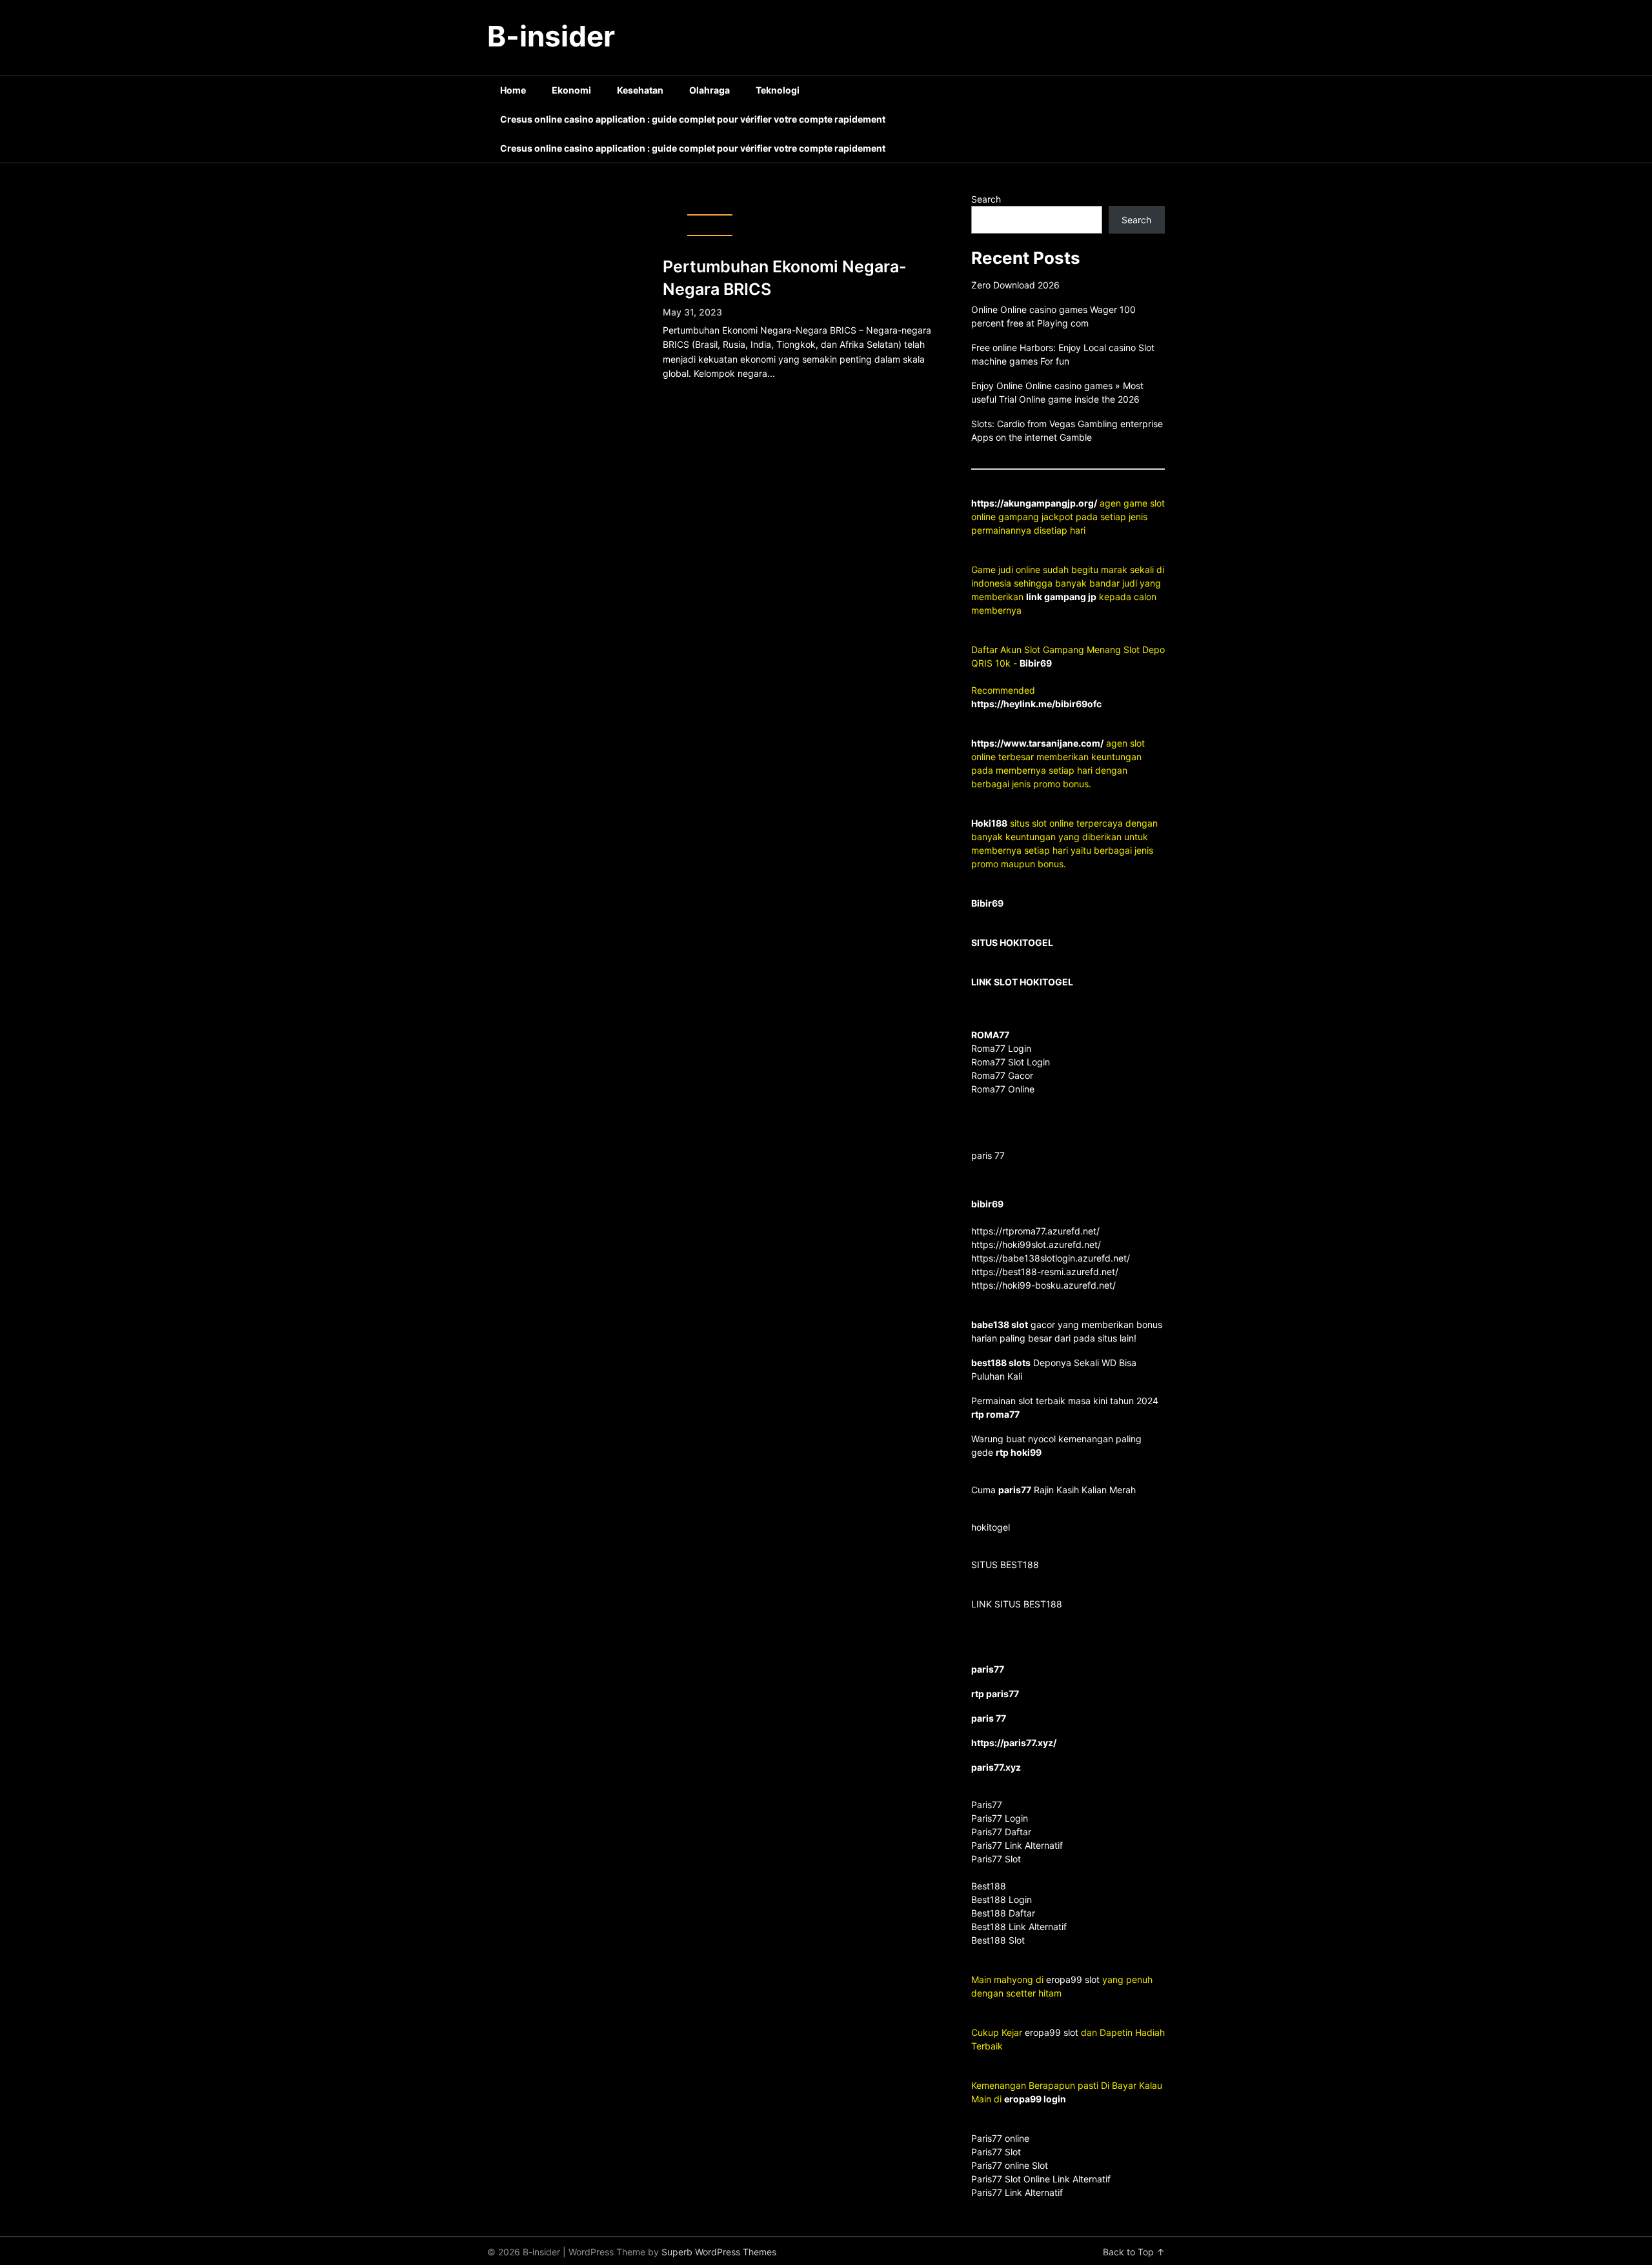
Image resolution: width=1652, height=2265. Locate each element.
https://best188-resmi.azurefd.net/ (1045, 1272)
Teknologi (778, 90)
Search (986, 199)
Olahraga (710, 90)
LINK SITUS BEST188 (1017, 1604)
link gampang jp (1061, 597)
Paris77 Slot (996, 2152)
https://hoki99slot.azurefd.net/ (1036, 1244)
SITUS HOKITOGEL (1012, 942)
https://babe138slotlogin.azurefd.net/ (1051, 1258)
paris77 (1015, 1490)
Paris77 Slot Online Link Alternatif (1041, 2179)
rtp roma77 (995, 1414)
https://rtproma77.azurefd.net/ (1035, 1231)
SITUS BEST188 (1005, 1565)
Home (513, 90)
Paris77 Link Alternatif (1017, 2192)
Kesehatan (640, 90)
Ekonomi (571, 90)
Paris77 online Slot (1011, 2165)
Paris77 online (1002, 2138)
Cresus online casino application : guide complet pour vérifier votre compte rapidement (693, 119)
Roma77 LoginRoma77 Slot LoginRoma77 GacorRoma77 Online (1011, 1062)
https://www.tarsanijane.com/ (1037, 743)
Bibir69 (1036, 663)
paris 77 (988, 1155)
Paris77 (987, 1805)
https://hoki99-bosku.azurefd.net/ (1043, 1285)
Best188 (989, 1886)
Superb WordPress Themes (719, 2252)
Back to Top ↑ (1134, 2252)
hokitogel (991, 1527)
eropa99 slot (1073, 1979)
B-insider (551, 36)
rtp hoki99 (1019, 1452)
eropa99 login (1035, 2099)
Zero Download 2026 (1015, 285)
